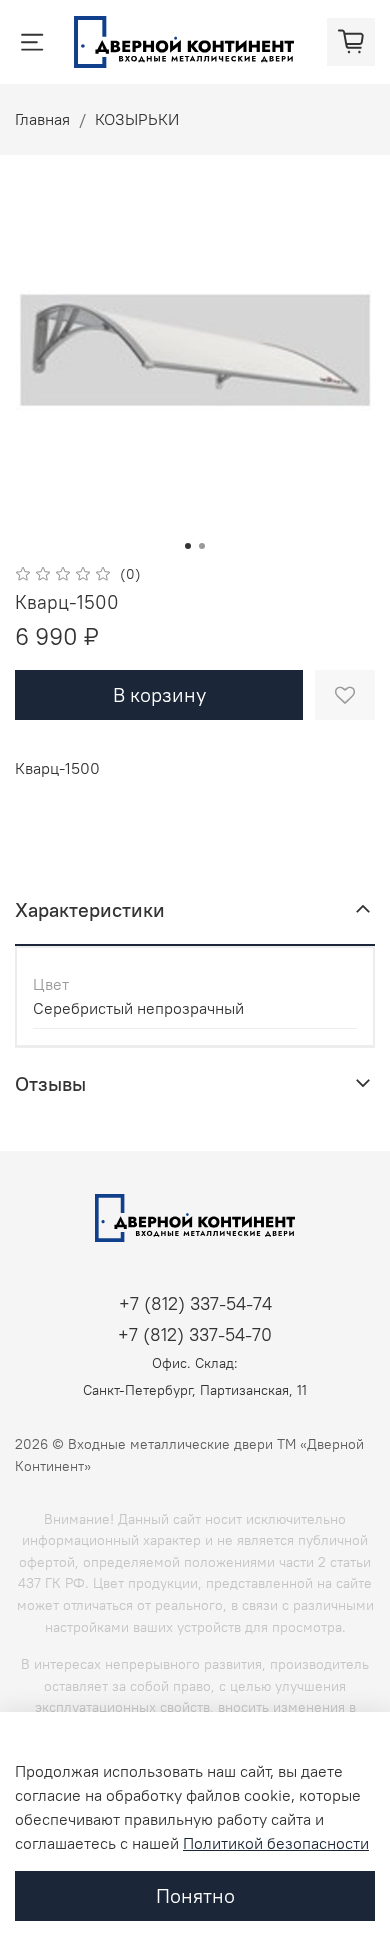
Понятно (195, 1895)
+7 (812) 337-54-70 (195, 1334)
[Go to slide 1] (188, 546)
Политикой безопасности (276, 1843)
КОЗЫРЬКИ (137, 119)
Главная (42, 119)
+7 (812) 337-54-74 (195, 1303)
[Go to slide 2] (202, 546)
